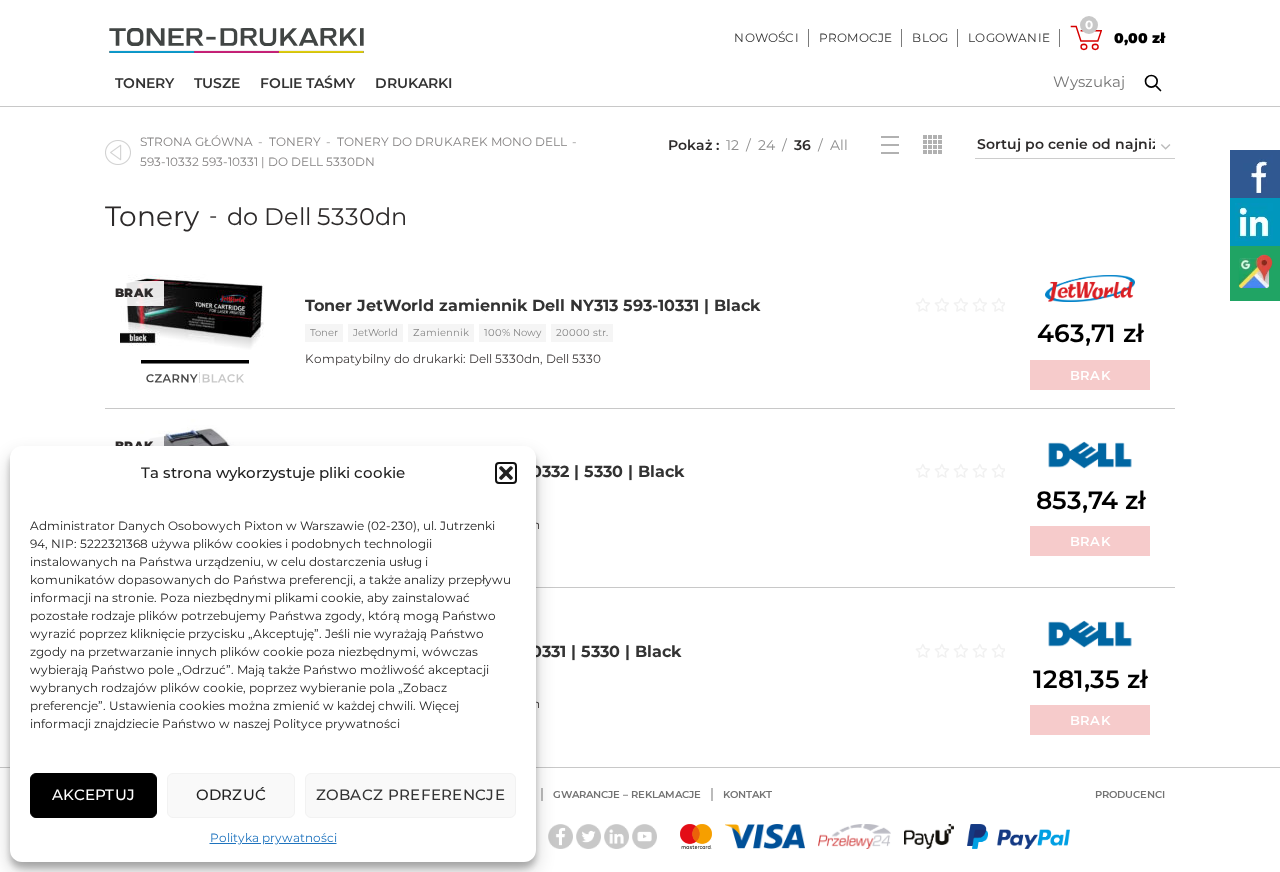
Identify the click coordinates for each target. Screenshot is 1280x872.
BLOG (930, 37)
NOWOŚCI (766, 37)
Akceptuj (93, 794)
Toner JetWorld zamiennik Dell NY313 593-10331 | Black (532, 305)
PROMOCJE (856, 37)
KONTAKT (747, 794)
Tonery (144, 83)
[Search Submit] (1138, 83)
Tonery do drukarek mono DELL (452, 141)
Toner (324, 332)
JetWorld (375, 332)
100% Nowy (512, 332)
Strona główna (196, 141)
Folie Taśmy (307, 83)
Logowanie (1009, 37)
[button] (506, 473)
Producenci (1130, 794)
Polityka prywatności (273, 837)
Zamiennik (441, 332)
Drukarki (413, 83)
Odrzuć (231, 794)
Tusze (217, 83)
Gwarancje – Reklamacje (627, 794)
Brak (1090, 375)
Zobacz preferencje (410, 794)
